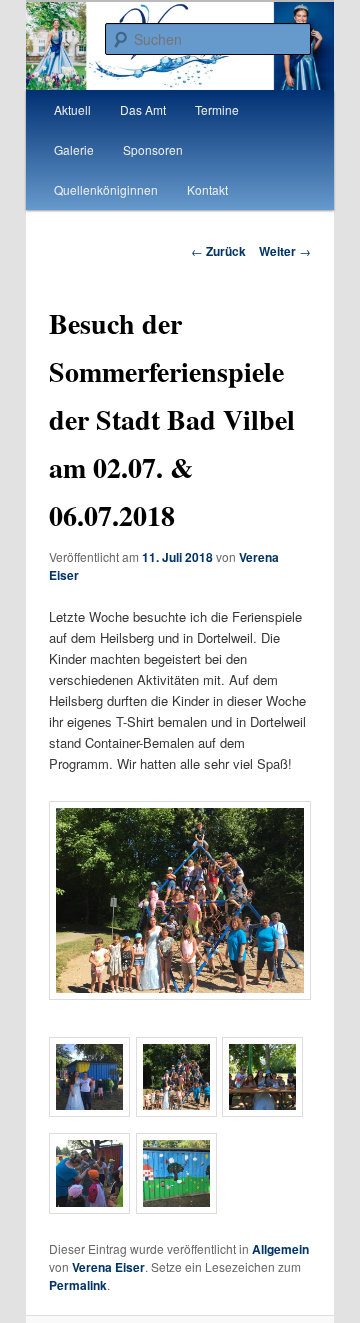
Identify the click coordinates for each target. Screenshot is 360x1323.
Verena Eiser (108, 1267)
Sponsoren (153, 149)
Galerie (74, 149)
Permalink (78, 1285)
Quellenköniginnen (106, 189)
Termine (217, 109)
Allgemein (280, 1249)
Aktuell (72, 109)
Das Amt (143, 109)
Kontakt (207, 189)
